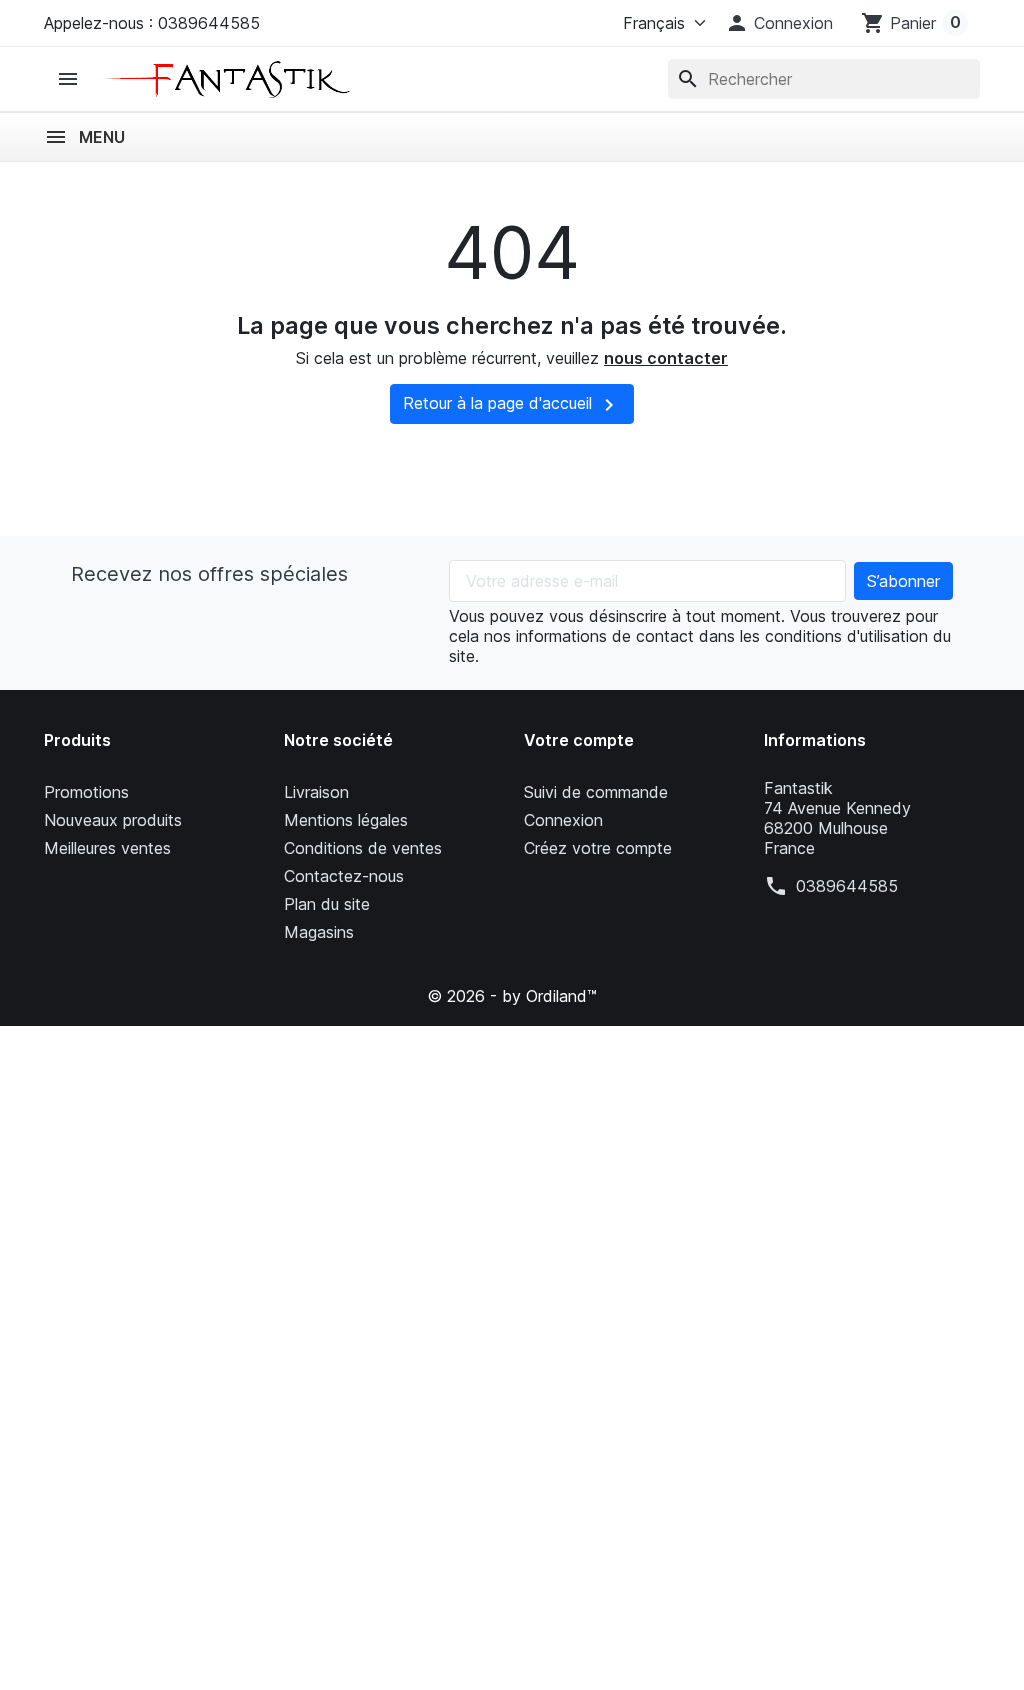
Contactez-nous (344, 876)
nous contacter (666, 358)
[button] (779, 23)
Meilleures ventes (107, 848)
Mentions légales (346, 820)
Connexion (563, 820)
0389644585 (847, 886)
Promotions (86, 792)
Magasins (319, 932)
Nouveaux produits (113, 820)
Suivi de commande (596, 792)
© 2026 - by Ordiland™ (512, 996)
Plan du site (327, 904)
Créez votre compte (598, 848)
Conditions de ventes (363, 848)
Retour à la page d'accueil (512, 405)
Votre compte (579, 740)
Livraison (316, 792)
